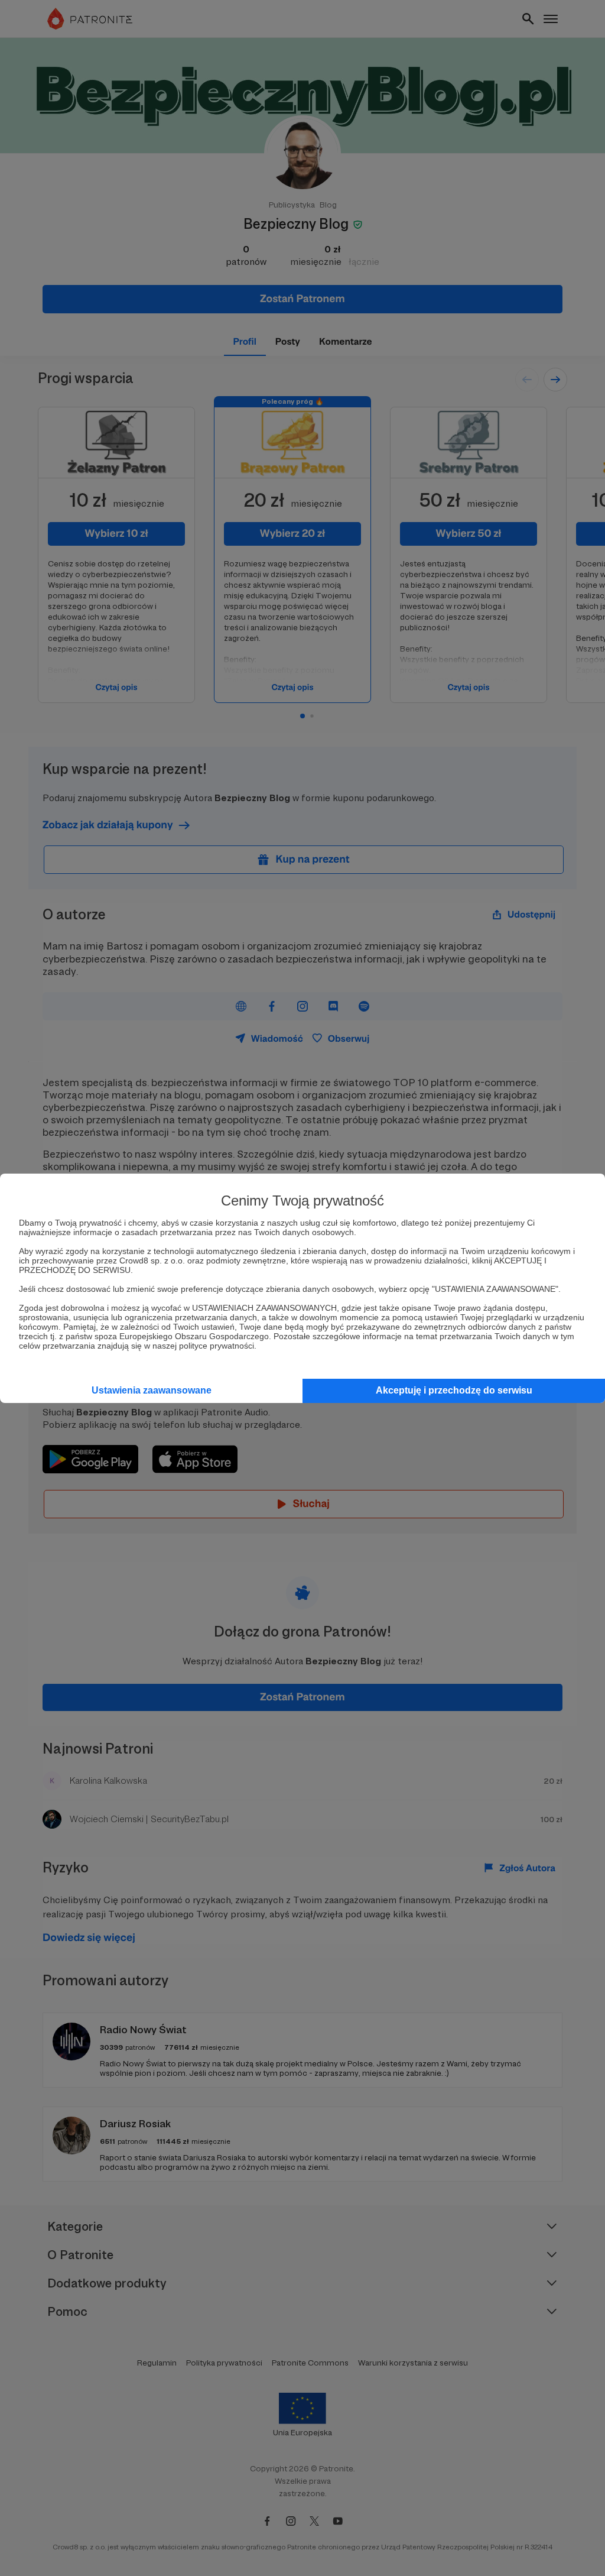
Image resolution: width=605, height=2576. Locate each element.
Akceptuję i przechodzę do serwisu (454, 1390)
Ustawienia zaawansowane (152, 1390)
